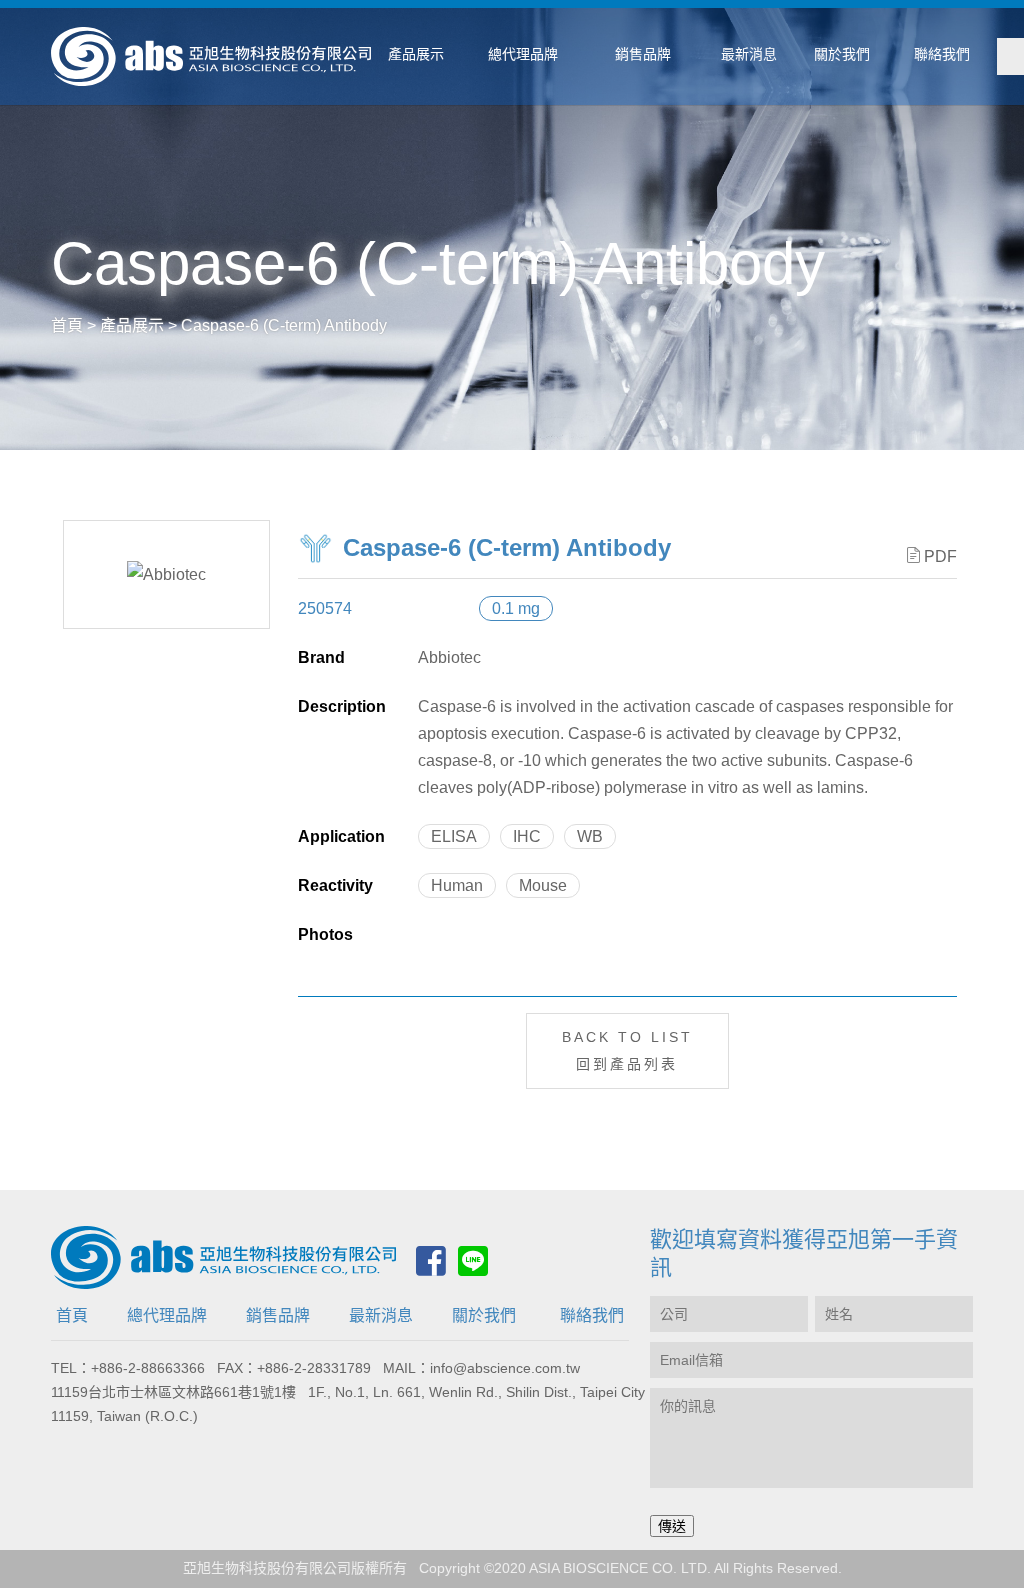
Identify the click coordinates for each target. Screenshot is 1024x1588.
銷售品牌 (278, 1315)
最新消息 (381, 1315)
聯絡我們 (592, 1315)
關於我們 (484, 1315)
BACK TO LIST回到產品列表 (627, 1050)
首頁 (72, 1315)
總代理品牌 (167, 1315)
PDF (940, 556)
